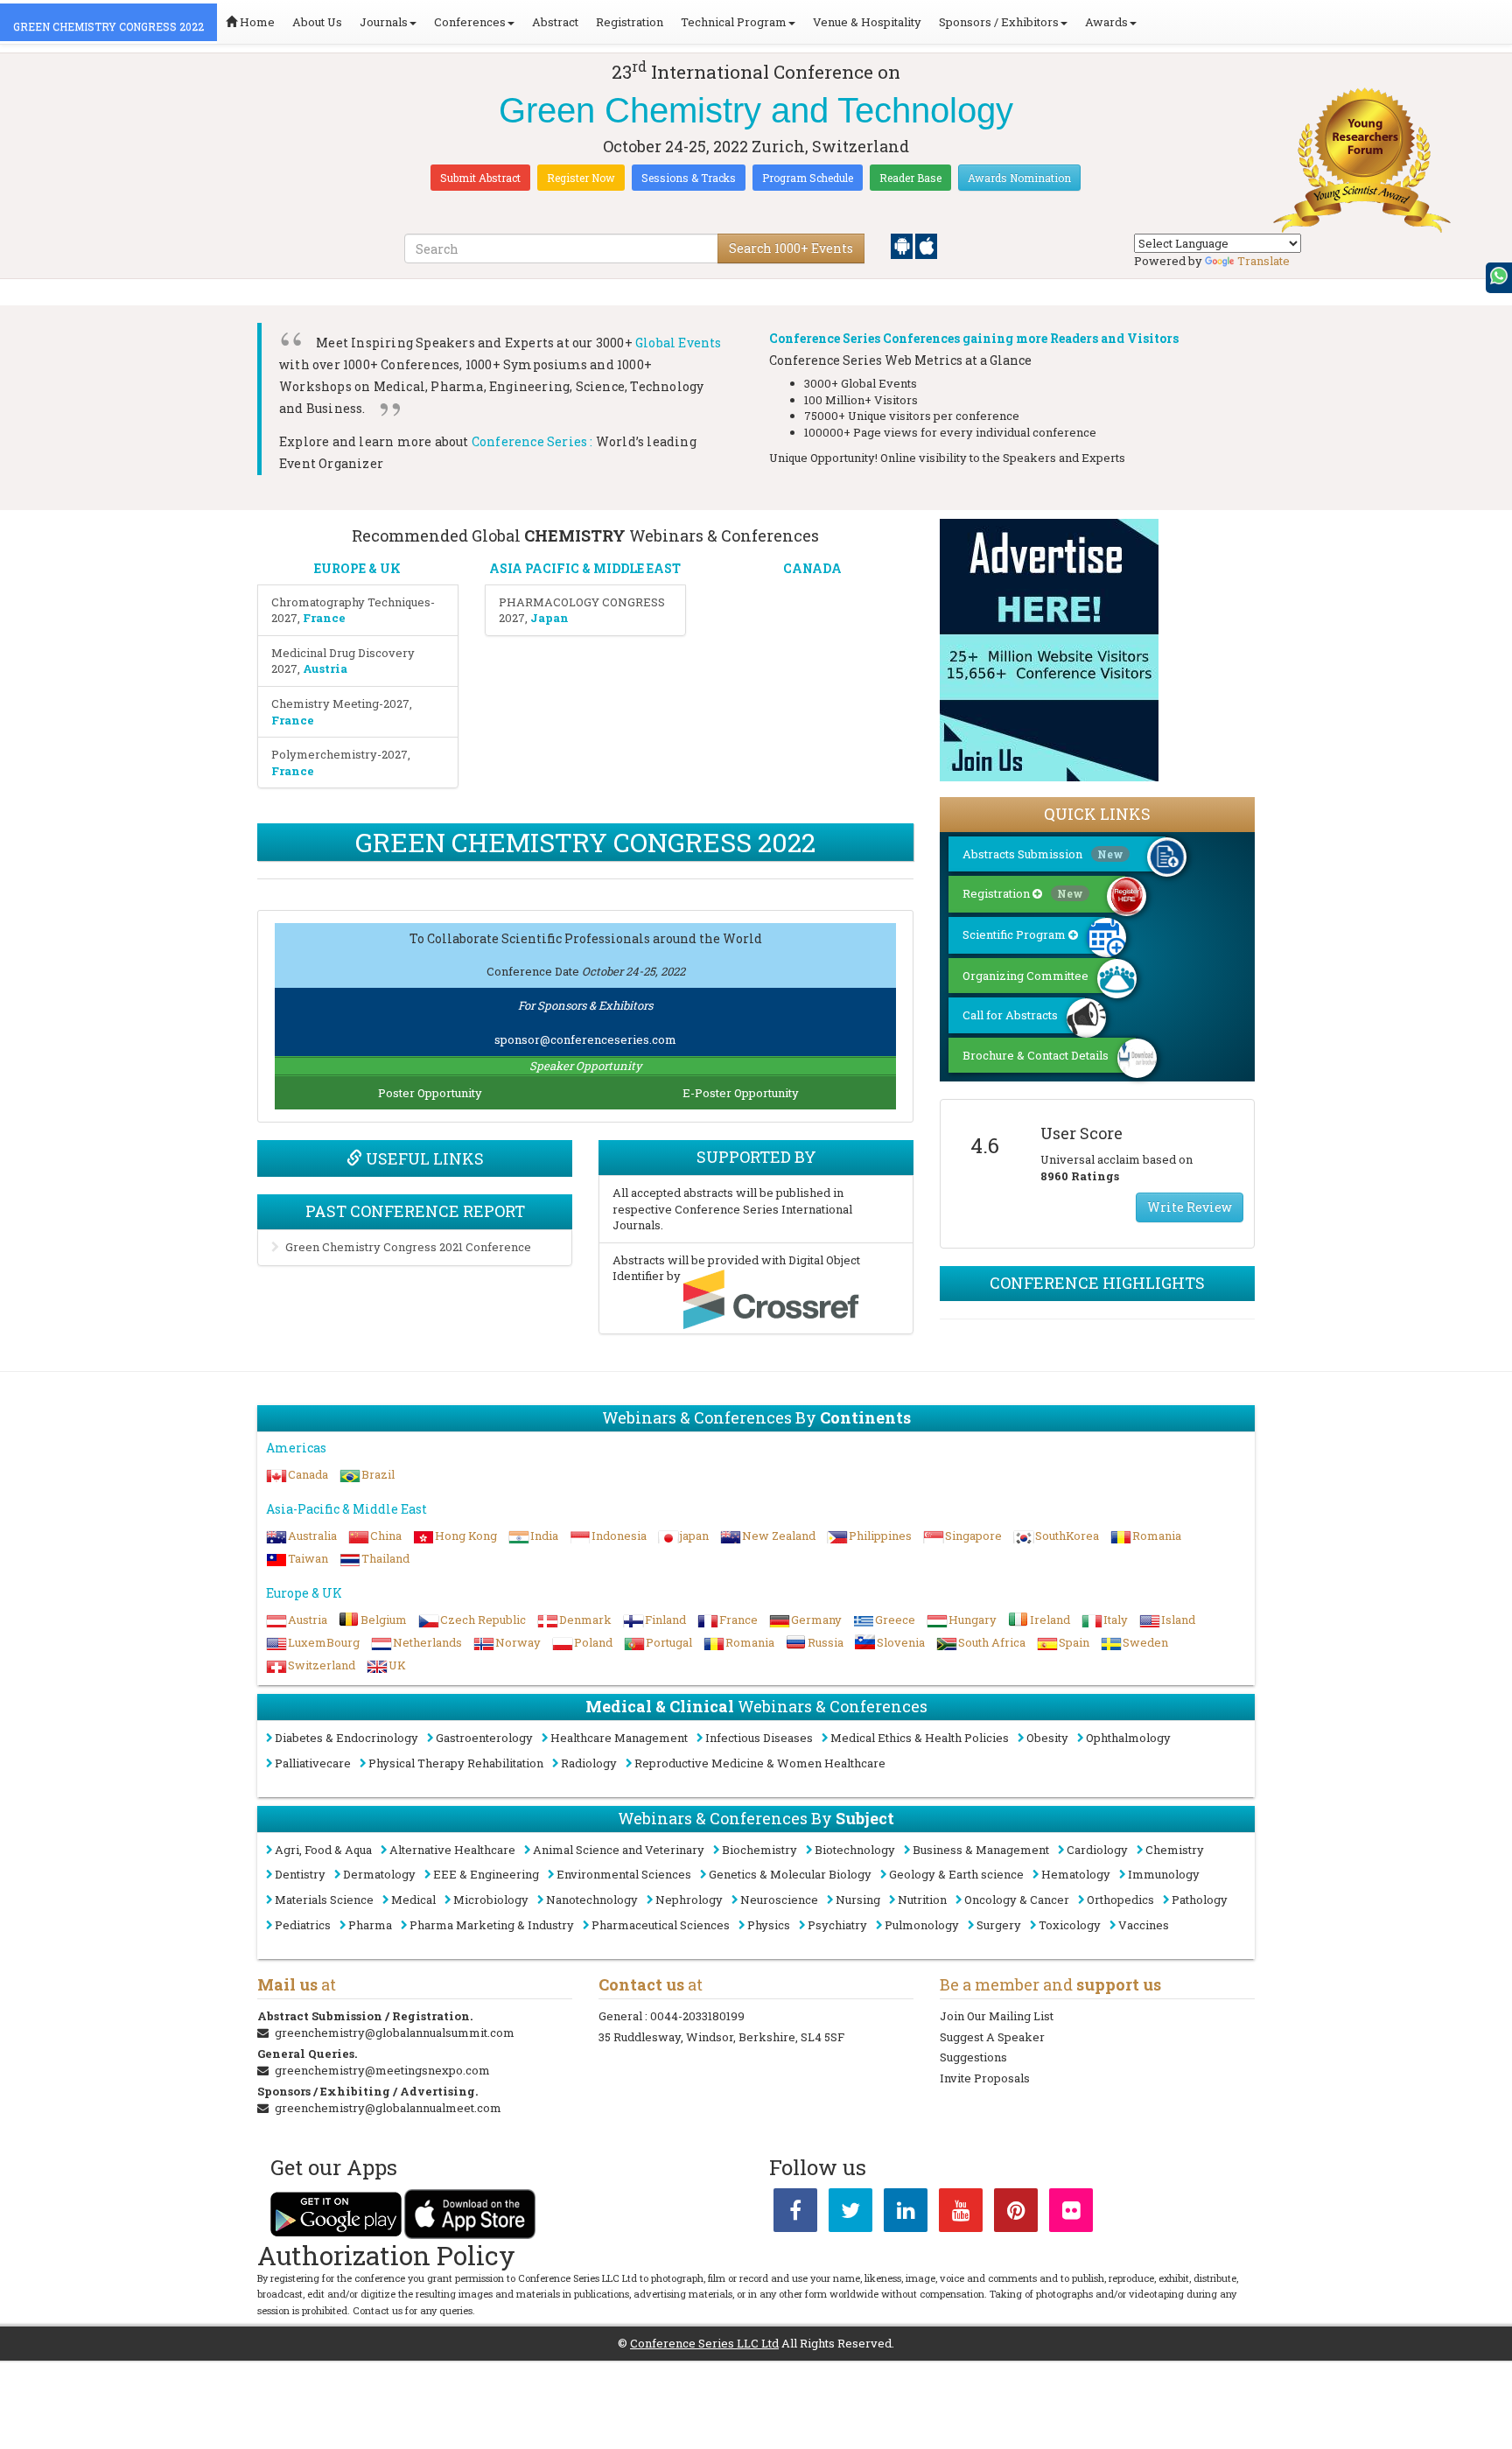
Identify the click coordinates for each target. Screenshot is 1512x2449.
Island (1178, 1620)
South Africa (992, 1642)
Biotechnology (855, 1850)
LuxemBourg (324, 1642)
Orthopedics (1120, 1900)
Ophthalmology (1128, 1738)
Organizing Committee (1025, 976)
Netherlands (427, 1642)
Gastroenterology (484, 1738)
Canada (308, 1474)
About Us (317, 22)
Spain (1074, 1642)
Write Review (1190, 1207)
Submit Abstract (480, 178)
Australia (312, 1536)
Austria (308, 1620)
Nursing (858, 1900)
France (738, 1620)
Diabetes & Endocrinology (346, 1738)
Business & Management (981, 1850)
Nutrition (922, 1900)
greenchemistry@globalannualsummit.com (395, 2033)
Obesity (1047, 1738)
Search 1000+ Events (791, 248)
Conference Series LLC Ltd (704, 2343)
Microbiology (491, 1900)
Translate (1263, 261)
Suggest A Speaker (992, 2037)
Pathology (1200, 1900)
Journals (384, 22)
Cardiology (1097, 1850)
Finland (665, 1620)
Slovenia (901, 1642)
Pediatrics (303, 1925)
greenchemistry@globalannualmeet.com (388, 2108)
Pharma (370, 1925)
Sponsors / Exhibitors (999, 22)
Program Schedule (808, 178)
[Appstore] (926, 245)
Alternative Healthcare (452, 1850)
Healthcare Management (619, 1738)
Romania (1157, 1536)
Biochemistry (759, 1850)
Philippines (880, 1536)
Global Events (679, 343)
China (386, 1536)
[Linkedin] (906, 2214)
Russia (826, 1642)
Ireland (1050, 1620)
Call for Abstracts (1010, 1015)
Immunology (1164, 1874)
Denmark (585, 1620)
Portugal (669, 1642)
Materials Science (324, 1900)
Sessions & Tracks (689, 178)
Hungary (973, 1620)
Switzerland (322, 1665)
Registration (630, 22)
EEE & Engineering (486, 1874)
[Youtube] (961, 2214)
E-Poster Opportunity (741, 1093)
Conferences (470, 22)
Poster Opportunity (430, 1093)
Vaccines (1144, 1925)
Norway (518, 1642)
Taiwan (308, 1558)
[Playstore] (903, 245)
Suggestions (973, 2057)
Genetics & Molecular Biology (790, 1874)
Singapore (973, 1536)
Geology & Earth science (956, 1874)
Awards (1106, 22)
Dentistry (300, 1874)
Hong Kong (466, 1536)
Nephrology (689, 1900)
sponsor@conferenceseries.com (585, 1039)
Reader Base (910, 178)
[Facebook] (795, 2214)
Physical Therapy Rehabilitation (456, 1763)
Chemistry (1175, 1850)
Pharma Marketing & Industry (492, 1925)
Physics (769, 1925)
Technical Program (734, 22)
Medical (413, 1900)
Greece (895, 1620)
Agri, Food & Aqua (323, 1850)
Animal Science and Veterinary (619, 1850)
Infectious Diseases (759, 1738)
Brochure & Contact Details (1036, 1055)
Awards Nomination (1019, 178)
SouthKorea (1067, 1536)
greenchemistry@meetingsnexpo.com (382, 2070)
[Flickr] (1071, 2214)
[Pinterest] (1016, 2214)
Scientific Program (1015, 934)
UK (397, 1665)
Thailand (385, 1558)
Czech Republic (483, 1620)
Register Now (581, 178)
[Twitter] (850, 2214)
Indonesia (619, 1536)
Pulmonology (922, 1925)
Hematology (1076, 1874)
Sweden (1145, 1642)
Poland (593, 1642)
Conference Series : (532, 441)
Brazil (378, 1474)
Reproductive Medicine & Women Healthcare (760, 1763)
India (544, 1536)
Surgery (999, 1925)
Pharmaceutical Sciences (661, 1925)
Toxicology (1070, 1925)
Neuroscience (779, 1900)
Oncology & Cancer (1017, 1900)
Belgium (384, 1620)
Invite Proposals (985, 2078)
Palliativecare (313, 1763)
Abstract (555, 22)
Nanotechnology (592, 1900)
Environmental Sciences (624, 1874)
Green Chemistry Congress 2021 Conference (408, 1247)
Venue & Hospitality (867, 22)
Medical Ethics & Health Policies (920, 1738)
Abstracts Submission (1043, 854)
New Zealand (779, 1536)
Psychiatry (837, 1925)
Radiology (589, 1763)
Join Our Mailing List (997, 2016)
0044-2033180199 (697, 2016)
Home (256, 22)
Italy (1116, 1620)
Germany (816, 1620)
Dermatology (379, 1874)
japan (694, 1536)
